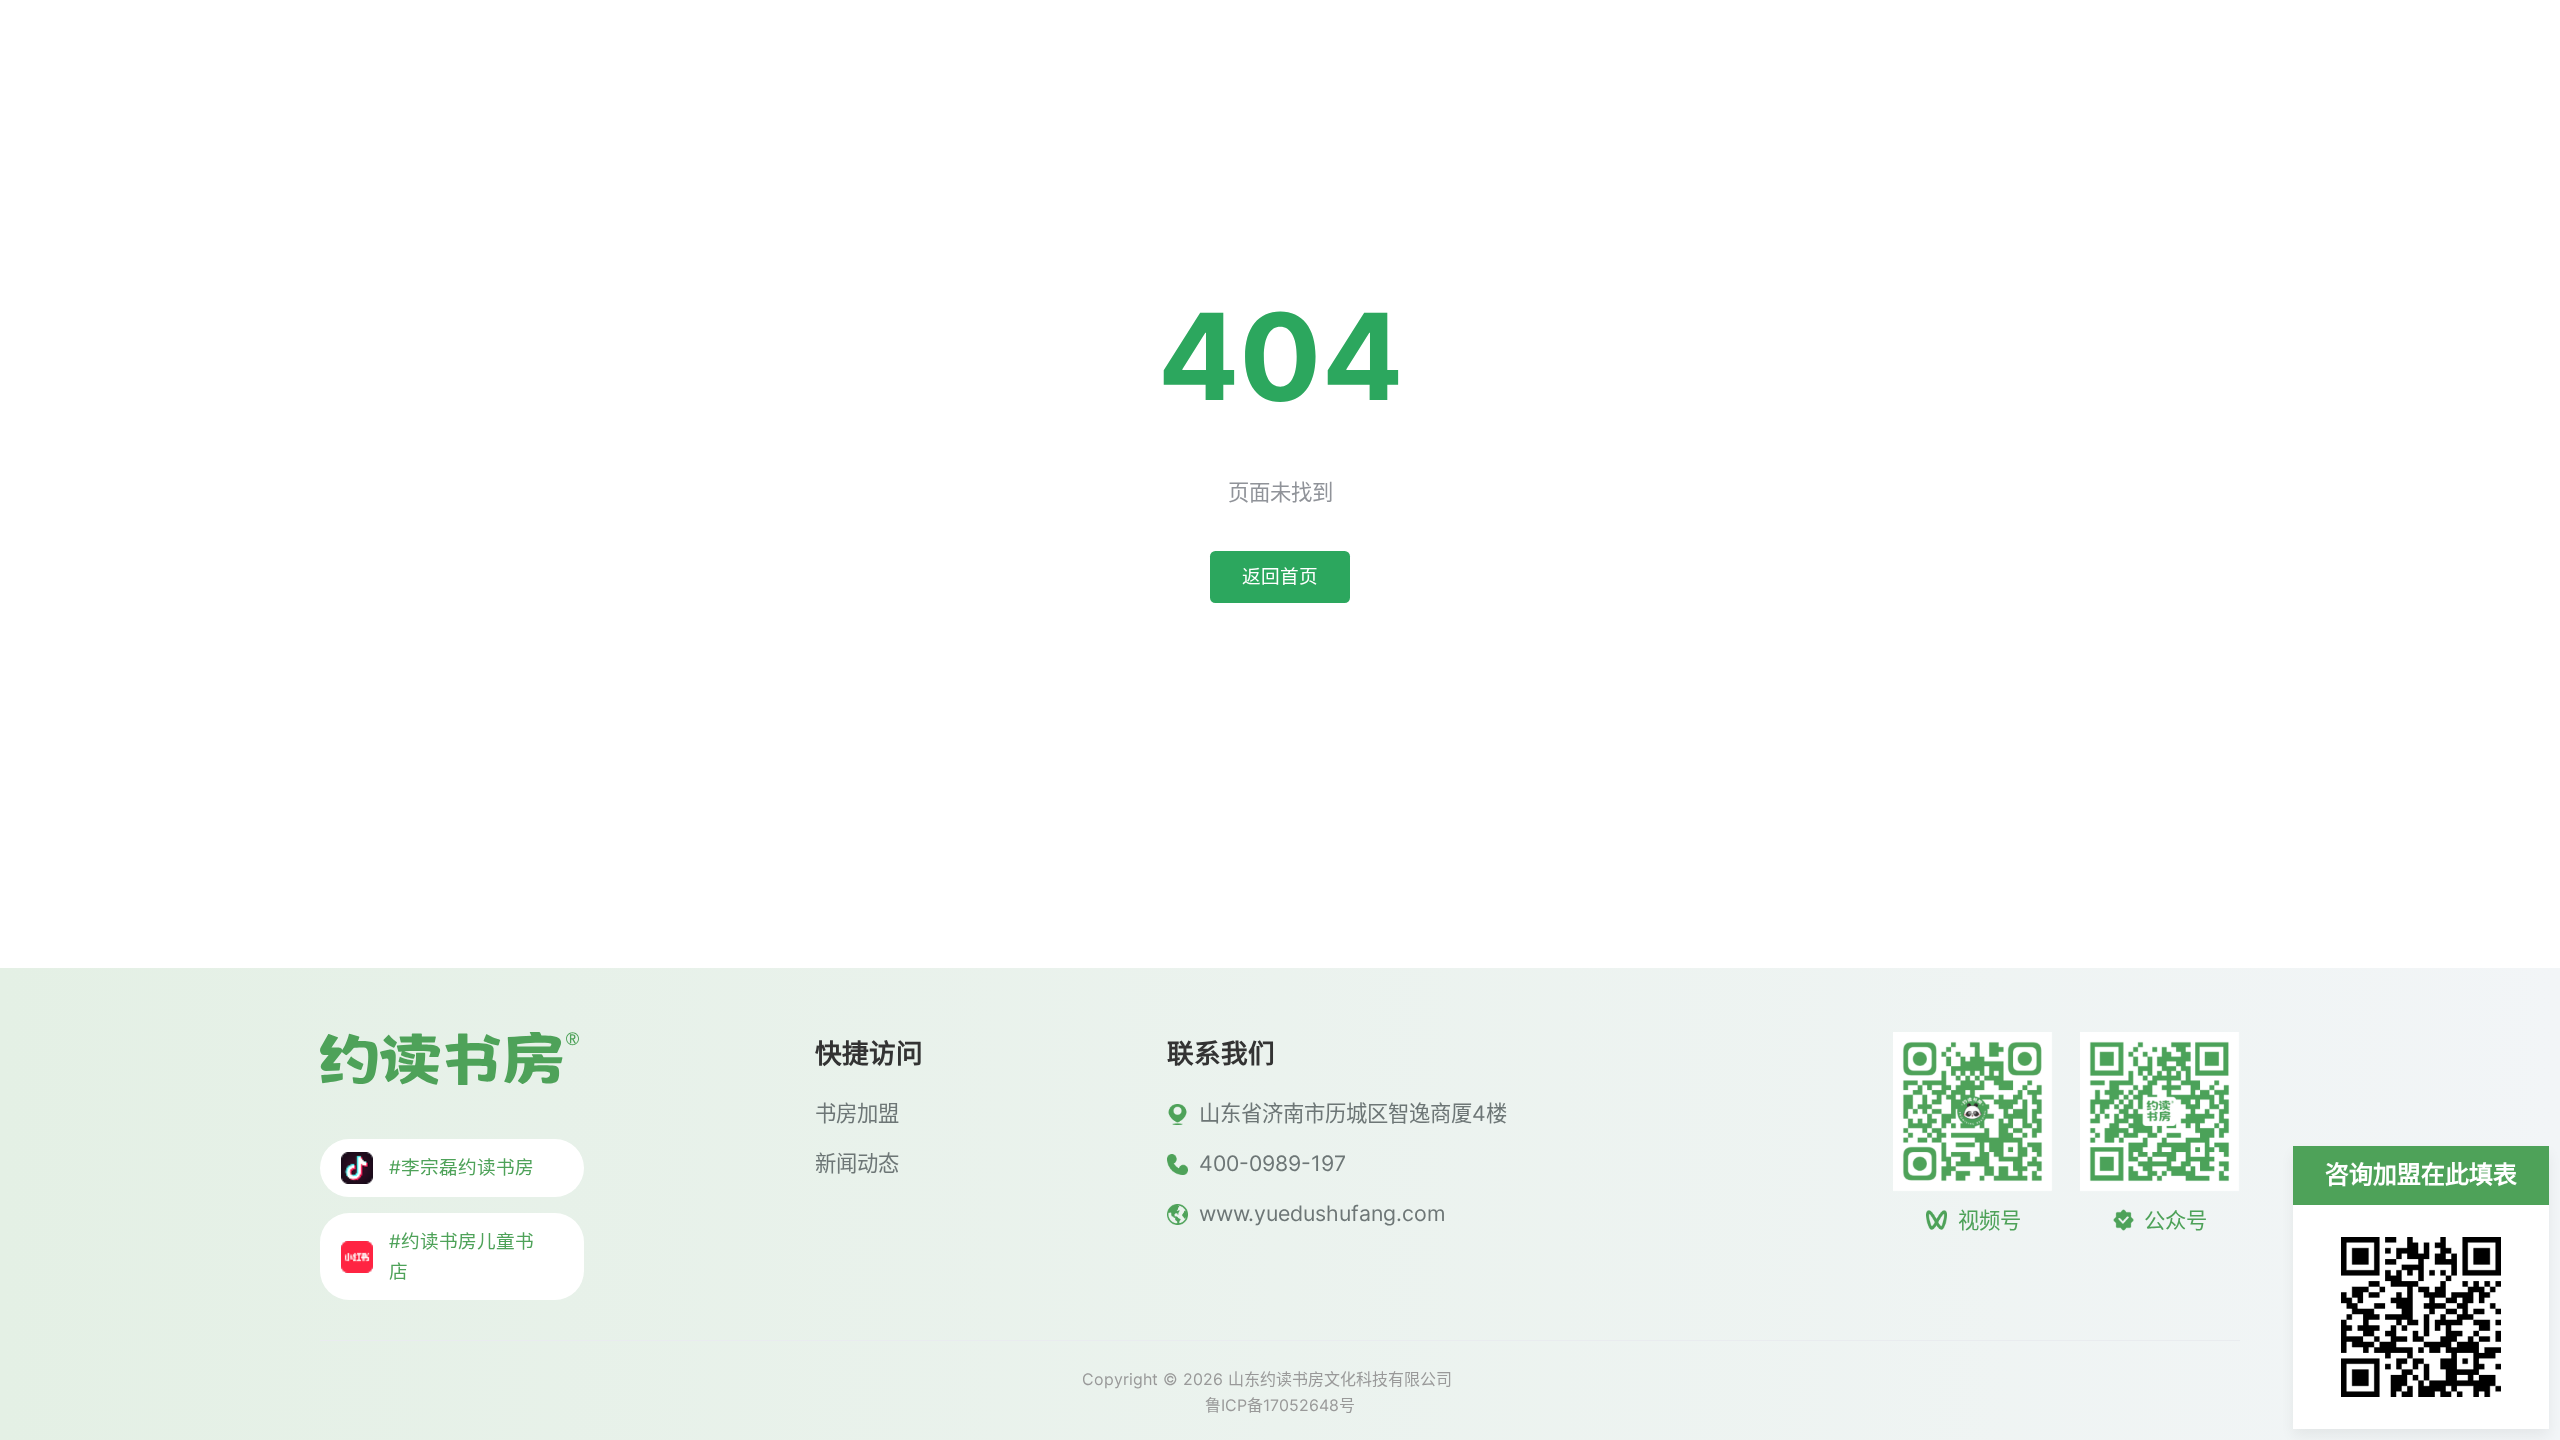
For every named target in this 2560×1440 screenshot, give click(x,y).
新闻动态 (2128, 55)
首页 (1768, 55)
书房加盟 (1936, 55)
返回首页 (1280, 576)
